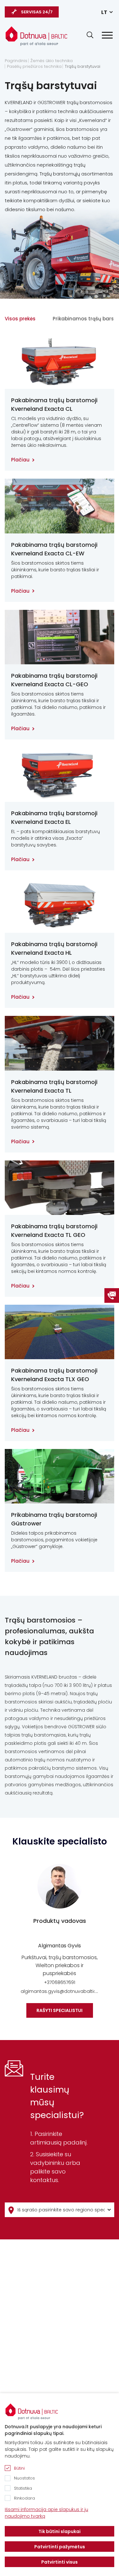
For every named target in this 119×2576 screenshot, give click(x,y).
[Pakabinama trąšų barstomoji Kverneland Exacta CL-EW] (60, 506)
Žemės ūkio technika (52, 61)
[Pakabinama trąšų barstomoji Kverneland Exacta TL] (60, 1043)
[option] (60, 1941)
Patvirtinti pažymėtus (60, 2547)
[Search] (90, 35)
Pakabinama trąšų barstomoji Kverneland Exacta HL (54, 948)
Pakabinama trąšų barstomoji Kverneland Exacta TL (54, 1086)
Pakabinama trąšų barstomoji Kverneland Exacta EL (54, 817)
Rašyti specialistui (60, 2010)
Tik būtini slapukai (60, 2531)
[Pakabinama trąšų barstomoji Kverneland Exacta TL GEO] (60, 1188)
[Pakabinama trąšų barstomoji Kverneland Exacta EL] (60, 775)
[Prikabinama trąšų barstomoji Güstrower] (60, 1476)
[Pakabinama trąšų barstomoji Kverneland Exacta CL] (60, 362)
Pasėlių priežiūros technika (34, 67)
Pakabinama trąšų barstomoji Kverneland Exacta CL (54, 404)
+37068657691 (60, 1982)
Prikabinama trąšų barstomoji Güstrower (54, 1519)
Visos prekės (20, 319)
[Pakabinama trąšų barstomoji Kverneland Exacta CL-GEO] (60, 637)
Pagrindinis (16, 61)
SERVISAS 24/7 (37, 12)
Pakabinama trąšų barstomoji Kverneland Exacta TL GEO (54, 1231)
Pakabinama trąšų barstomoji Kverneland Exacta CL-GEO (54, 680)
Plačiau (20, 460)
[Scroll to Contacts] (112, 1295)
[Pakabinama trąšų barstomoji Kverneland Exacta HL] (60, 906)
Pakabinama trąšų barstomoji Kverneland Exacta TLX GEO (54, 1375)
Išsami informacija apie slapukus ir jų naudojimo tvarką (46, 2513)
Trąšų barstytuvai (83, 67)
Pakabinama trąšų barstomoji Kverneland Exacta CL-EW (54, 549)
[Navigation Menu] (107, 35)
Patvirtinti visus (60, 2562)
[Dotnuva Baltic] (36, 36)
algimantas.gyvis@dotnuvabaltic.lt (60, 1991)
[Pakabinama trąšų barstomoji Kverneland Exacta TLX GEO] (60, 1332)
